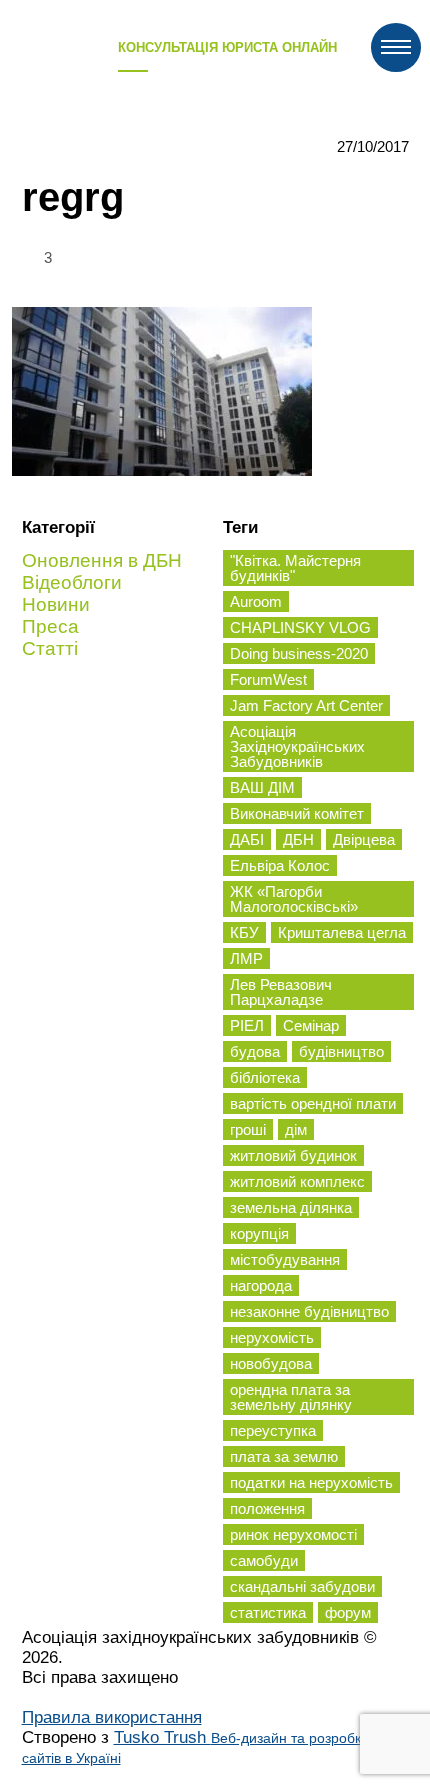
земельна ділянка (291, 1207)
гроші (248, 1129)
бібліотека (265, 1077)
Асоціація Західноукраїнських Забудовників (297, 746)
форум (348, 1612)
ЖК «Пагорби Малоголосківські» (294, 899)
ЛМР (246, 958)
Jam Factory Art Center (306, 705)
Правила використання (112, 1717)
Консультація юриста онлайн (227, 47)
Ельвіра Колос (280, 865)
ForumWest (268, 679)
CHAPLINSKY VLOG (300, 627)
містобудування (285, 1259)
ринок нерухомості (293, 1534)
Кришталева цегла (342, 932)
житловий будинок (293, 1155)
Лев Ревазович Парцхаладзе (281, 992)
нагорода (261, 1285)
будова (255, 1051)
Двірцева (364, 839)
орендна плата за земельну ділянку (291, 1397)
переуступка (273, 1430)
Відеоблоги (72, 582)
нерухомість (272, 1337)
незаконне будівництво (309, 1311)
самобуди (264, 1560)
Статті (50, 648)
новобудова (271, 1363)
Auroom (256, 601)
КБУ (244, 932)
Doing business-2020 (299, 653)
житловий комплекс (297, 1181)
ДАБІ (247, 839)
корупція (259, 1233)
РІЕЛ (247, 1025)
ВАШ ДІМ (262, 787)
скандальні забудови (302, 1586)
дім (296, 1129)
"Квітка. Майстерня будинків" (295, 568)
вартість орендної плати (313, 1103)
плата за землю (284, 1456)
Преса (50, 626)
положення (267, 1508)
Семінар (311, 1025)
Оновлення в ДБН (102, 560)
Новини (56, 604)
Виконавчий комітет (297, 813)
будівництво (341, 1051)
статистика (268, 1612)
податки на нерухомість (311, 1482)
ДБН (298, 839)
